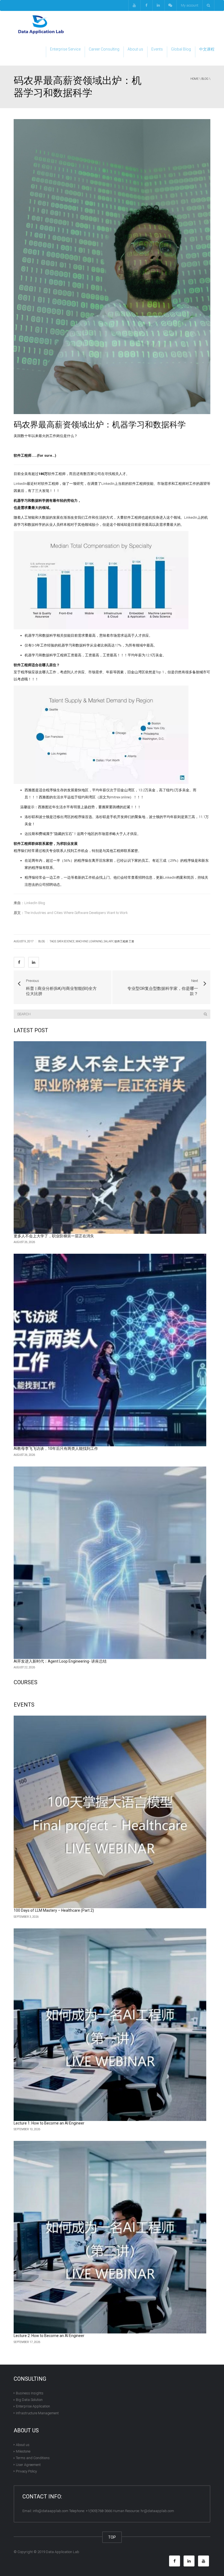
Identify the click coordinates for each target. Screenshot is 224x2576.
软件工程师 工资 (124, 941)
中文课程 (207, 49)
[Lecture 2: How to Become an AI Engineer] (110, 2237)
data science (66, 941)
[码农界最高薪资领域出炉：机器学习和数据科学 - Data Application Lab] (41, 24)
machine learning (89, 941)
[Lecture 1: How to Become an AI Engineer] (110, 2025)
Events (157, 49)
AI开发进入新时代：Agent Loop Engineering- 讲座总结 (60, 1661)
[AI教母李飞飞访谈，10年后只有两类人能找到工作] (110, 1350)
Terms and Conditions (33, 2458)
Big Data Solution (29, 2400)
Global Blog (181, 49)
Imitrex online (120, 797)
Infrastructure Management (37, 2413)
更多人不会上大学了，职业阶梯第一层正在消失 (54, 1236)
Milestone (23, 2451)
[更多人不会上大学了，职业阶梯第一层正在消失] (110, 1137)
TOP (112, 2537)
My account (190, 5)
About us (135, 49)
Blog (205, 79)
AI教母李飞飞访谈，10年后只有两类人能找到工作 (56, 1448)
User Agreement (28, 2464)
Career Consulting (104, 49)
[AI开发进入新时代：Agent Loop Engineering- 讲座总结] (110, 1563)
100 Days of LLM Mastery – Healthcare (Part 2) (54, 1910)
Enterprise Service (65, 49)
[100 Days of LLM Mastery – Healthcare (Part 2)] (110, 1812)
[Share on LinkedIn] (34, 962)
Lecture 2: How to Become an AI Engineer (49, 2336)
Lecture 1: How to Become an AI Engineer (49, 2123)
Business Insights (30, 2393)
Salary (109, 941)
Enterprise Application (33, 2406)
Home (194, 79)
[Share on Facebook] (19, 962)
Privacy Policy (26, 2471)
